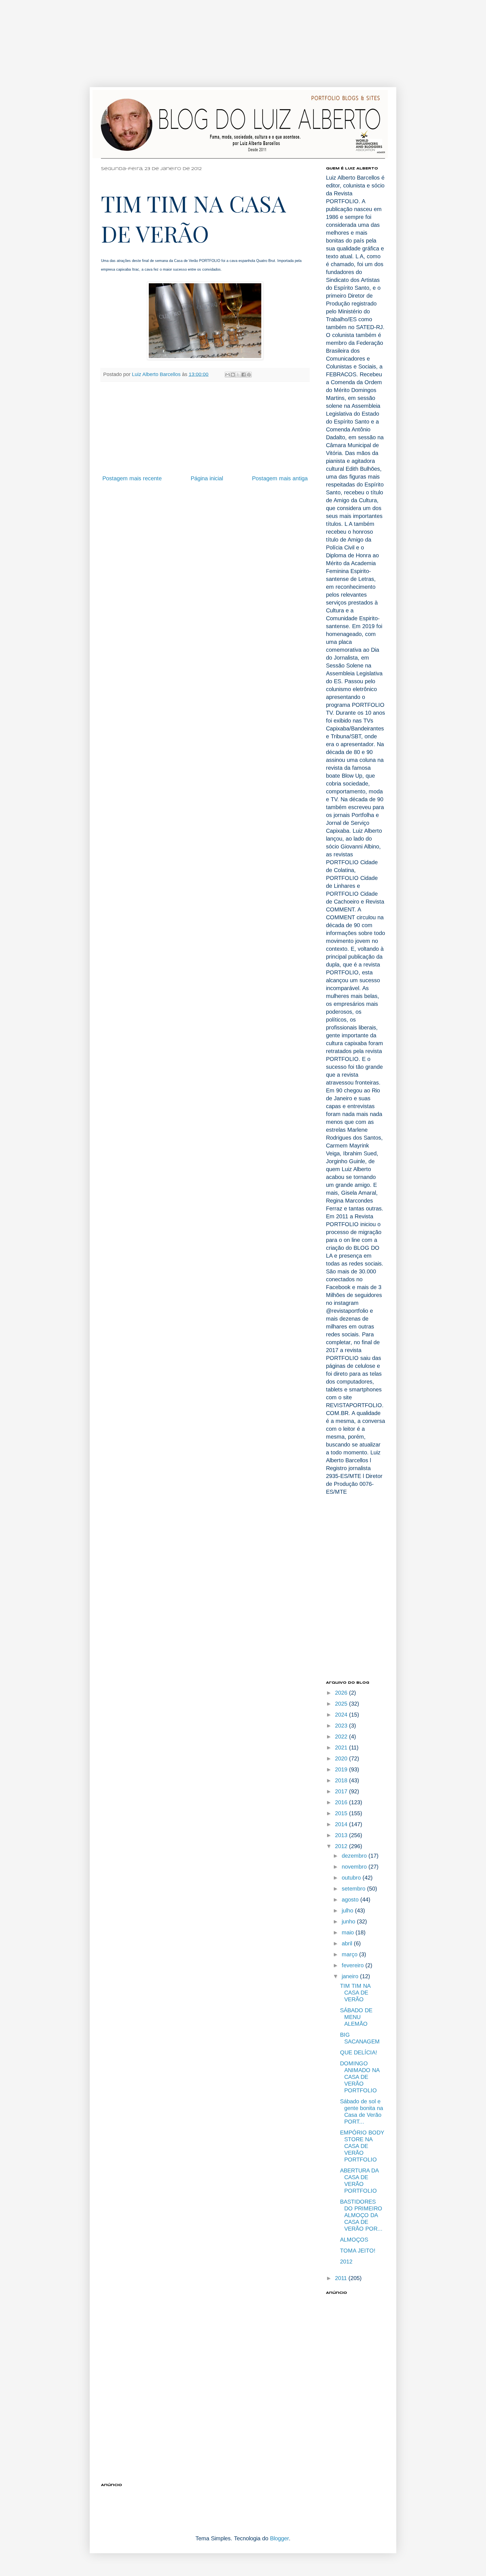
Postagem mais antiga (280, 478)
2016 (342, 1802)
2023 (342, 1726)
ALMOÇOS (354, 2240)
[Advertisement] (180, 39)
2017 (342, 1791)
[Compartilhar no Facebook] (244, 375)
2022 (342, 1737)
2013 (342, 1835)
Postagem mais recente (132, 478)
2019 (342, 1769)
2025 (342, 1704)
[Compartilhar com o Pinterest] (249, 375)
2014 (342, 1824)
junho (349, 1921)
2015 (342, 1813)
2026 (342, 1693)
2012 (342, 1846)
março (350, 1954)
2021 (342, 1747)
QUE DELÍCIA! (359, 2052)
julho (348, 1911)
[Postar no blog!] (233, 375)
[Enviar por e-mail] (228, 375)
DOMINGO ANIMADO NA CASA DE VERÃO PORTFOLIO (360, 2077)
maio (349, 1932)
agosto (351, 1900)
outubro (352, 1878)
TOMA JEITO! (358, 2251)
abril (348, 1943)
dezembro (355, 1856)
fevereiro (354, 1965)
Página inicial (207, 478)
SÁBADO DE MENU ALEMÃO (356, 2017)
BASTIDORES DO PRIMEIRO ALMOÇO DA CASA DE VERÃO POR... (361, 2215)
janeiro (351, 1976)
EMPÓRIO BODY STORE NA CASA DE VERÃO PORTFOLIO (362, 2146)
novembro (355, 1867)
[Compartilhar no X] (238, 375)
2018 (342, 1780)
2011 (342, 2278)
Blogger (279, 2538)
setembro (354, 1889)
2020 (342, 1758)
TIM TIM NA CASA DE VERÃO (355, 1993)
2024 (342, 1715)
